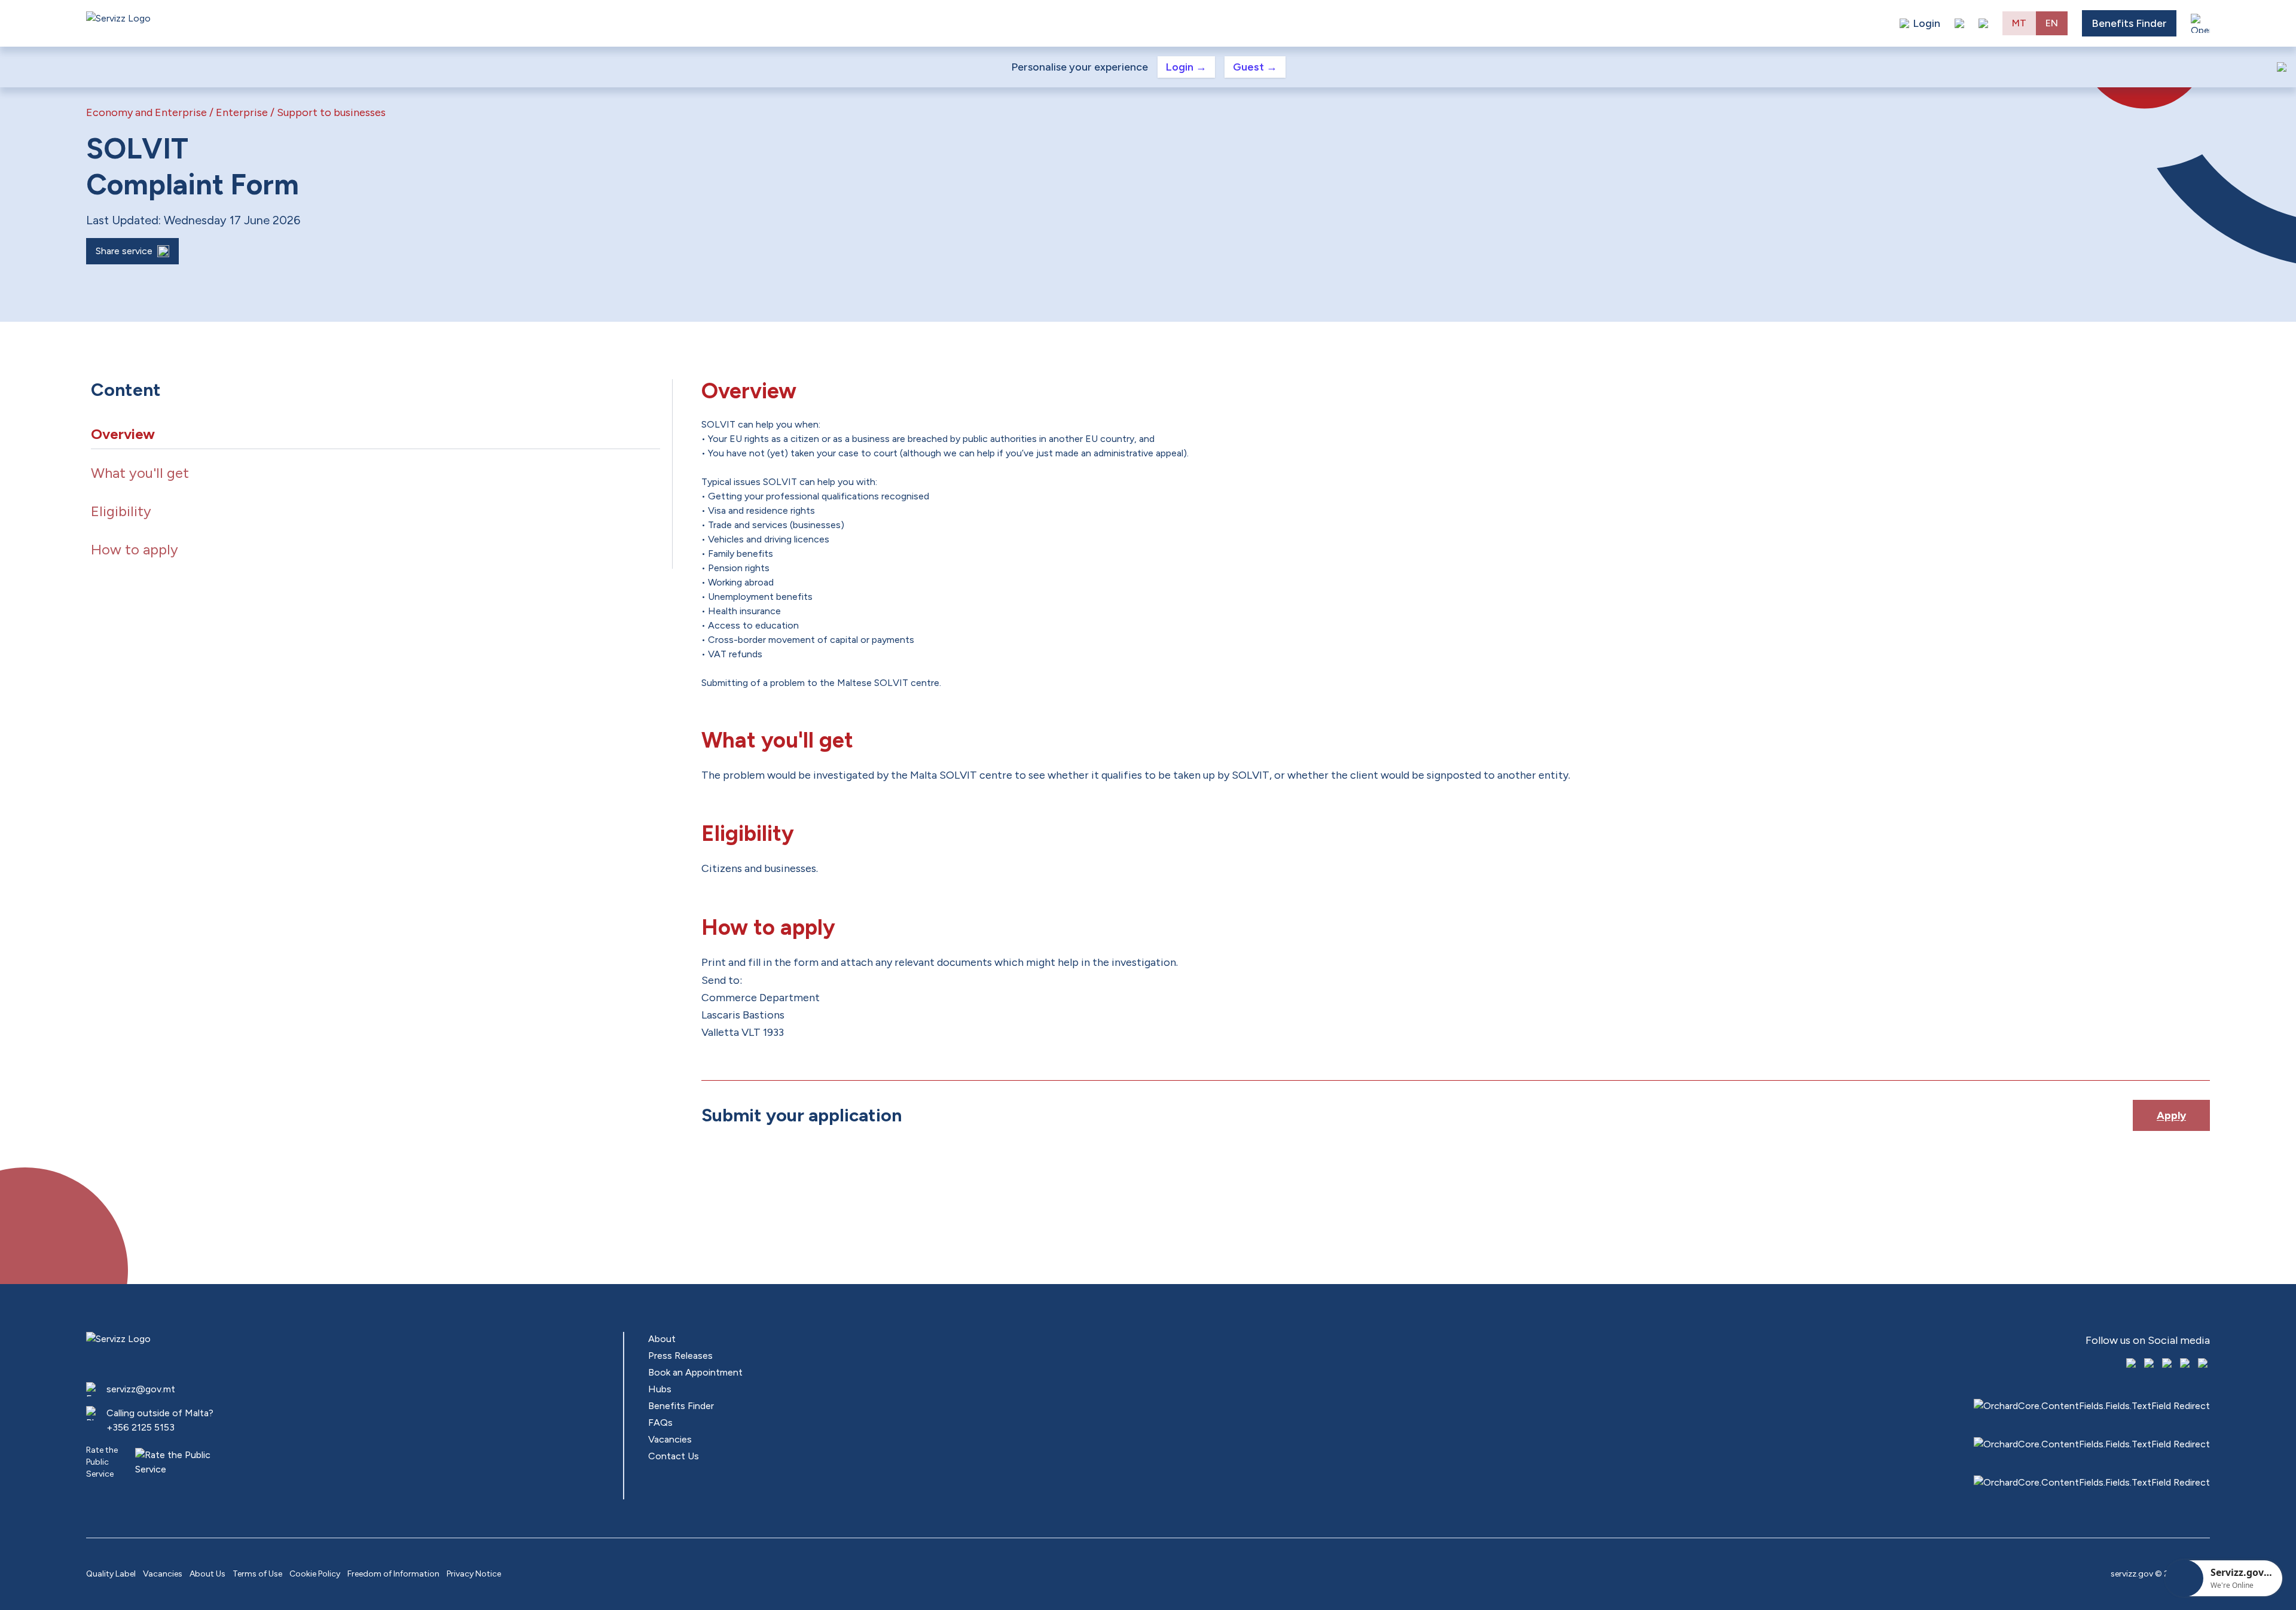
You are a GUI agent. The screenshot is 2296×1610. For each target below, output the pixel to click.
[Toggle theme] (1959, 23)
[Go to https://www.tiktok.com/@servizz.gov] (2168, 1364)
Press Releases (680, 1356)
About (662, 1339)
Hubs (660, 1389)
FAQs (660, 1423)
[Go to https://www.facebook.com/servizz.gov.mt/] (2132, 1364)
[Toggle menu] (2200, 23)
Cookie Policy (315, 1574)
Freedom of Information (393, 1574)
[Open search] (1983, 23)
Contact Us (674, 1456)
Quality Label (111, 1574)
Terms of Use (257, 1574)
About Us (207, 1574)
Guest (1255, 67)
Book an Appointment (695, 1372)
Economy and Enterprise (146, 112)
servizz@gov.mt (141, 1389)
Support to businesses (331, 112)
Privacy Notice (474, 1574)
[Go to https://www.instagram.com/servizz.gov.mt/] (2150, 1364)
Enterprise (242, 112)
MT (2019, 23)
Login (1186, 67)
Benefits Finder (2129, 23)
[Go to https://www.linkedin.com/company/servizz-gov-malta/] (2204, 1364)
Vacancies (670, 1439)
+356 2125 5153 (141, 1427)
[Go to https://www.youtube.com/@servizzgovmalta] (2186, 1364)
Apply (2171, 1115)
